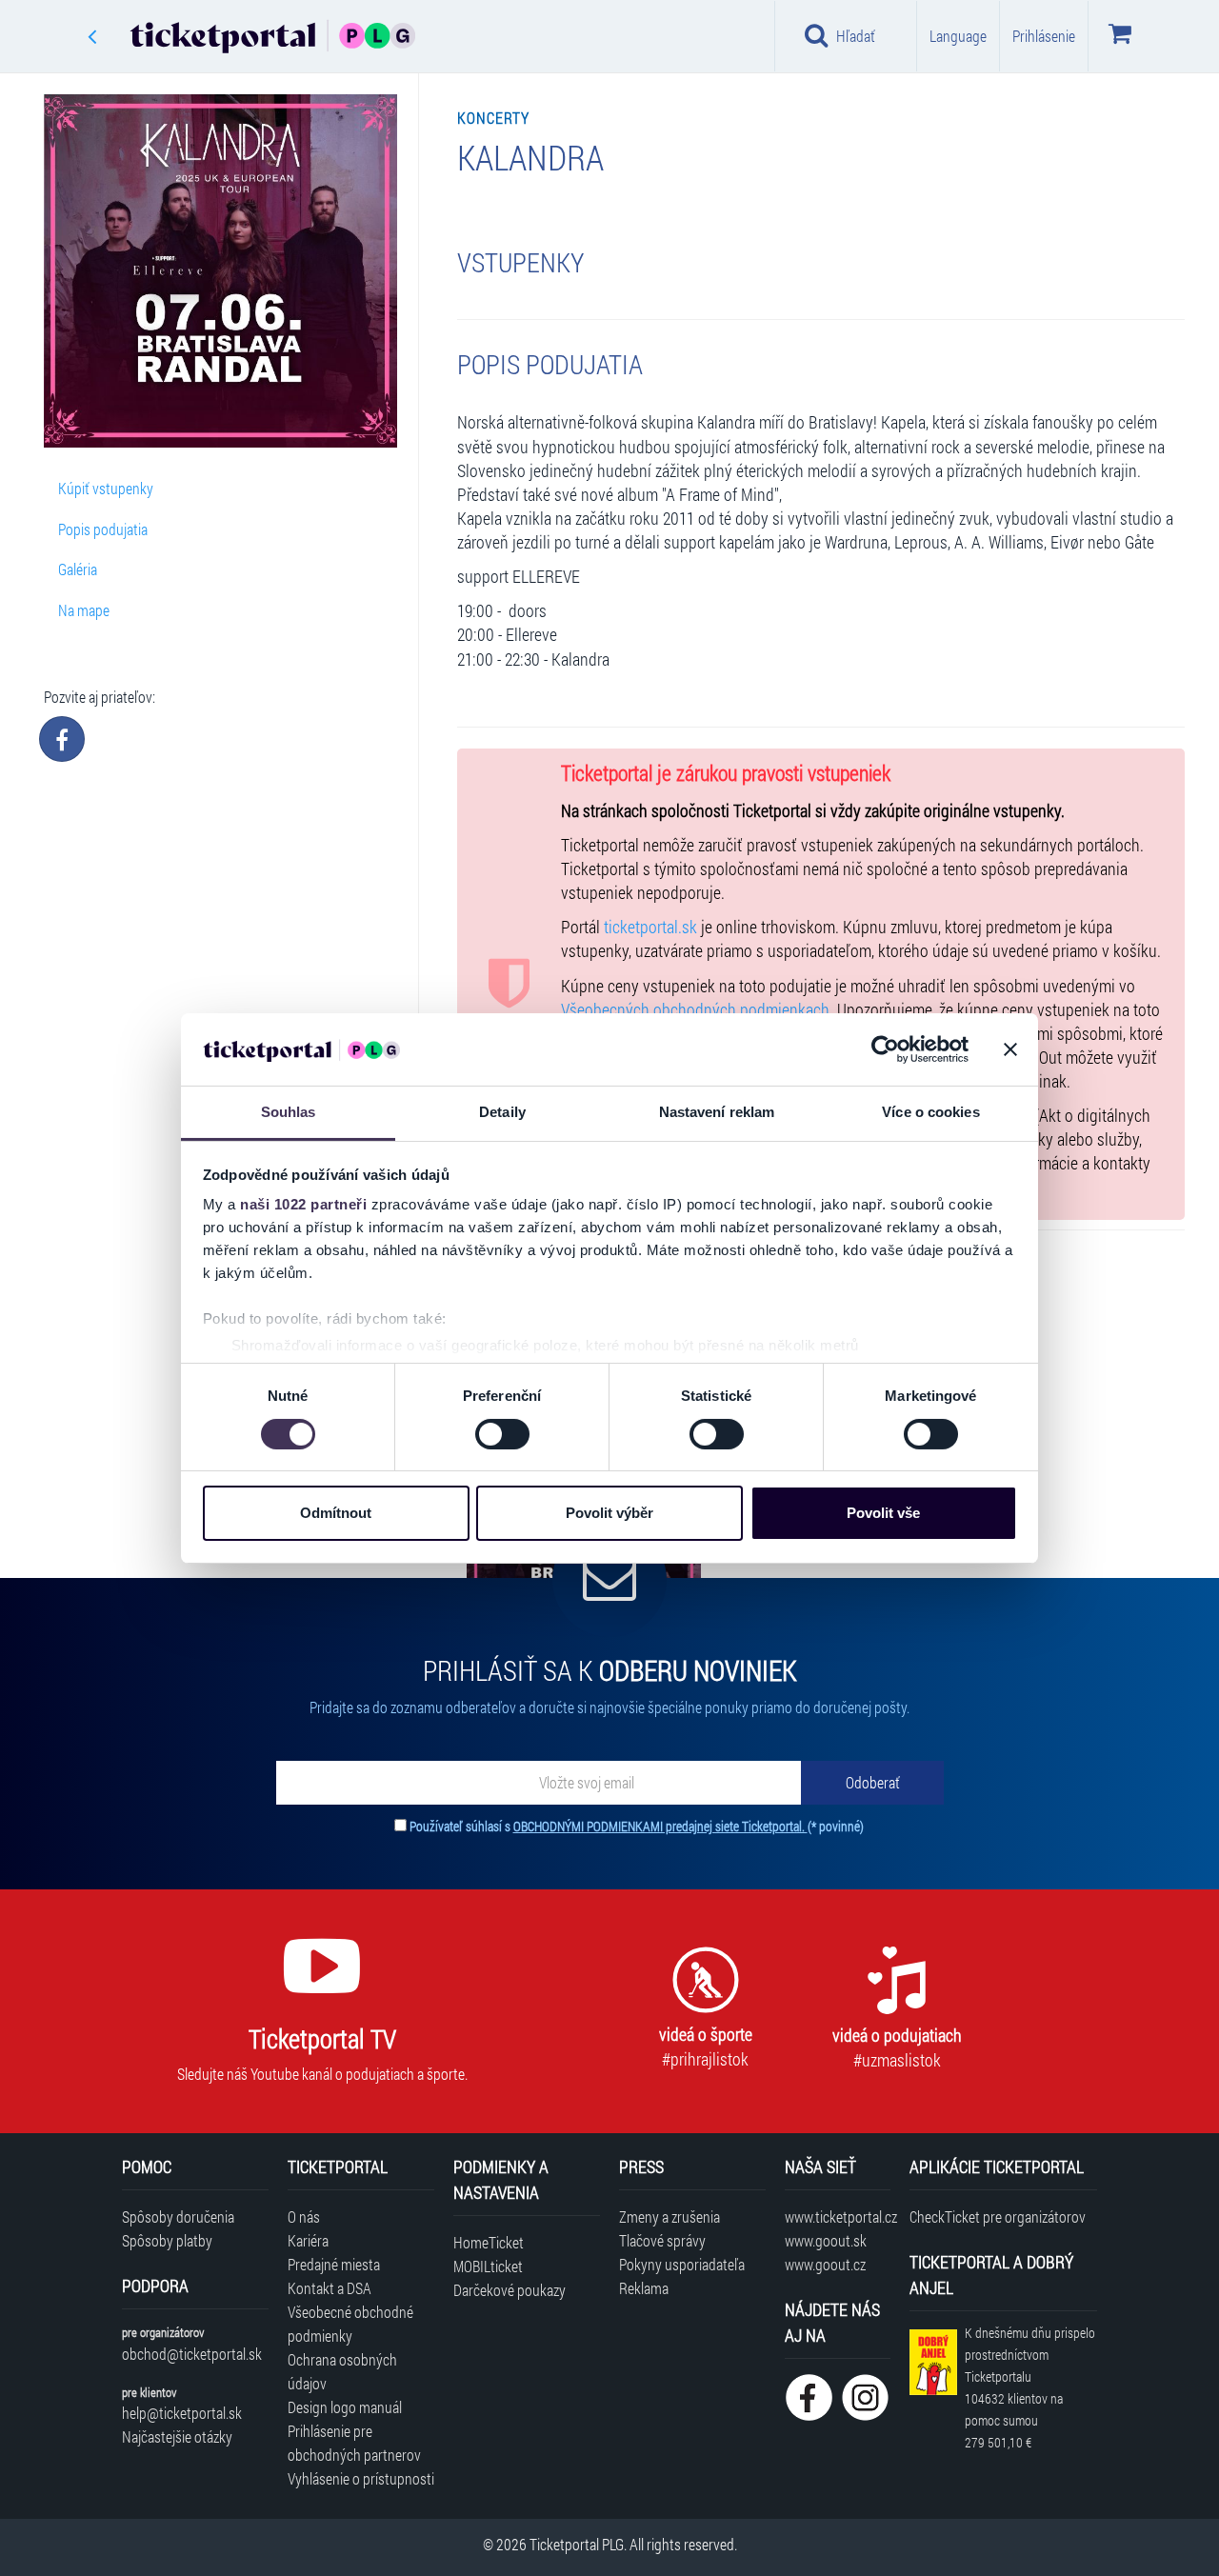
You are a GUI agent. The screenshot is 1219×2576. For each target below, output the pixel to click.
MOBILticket (488, 2266)
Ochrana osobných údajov (342, 2371)
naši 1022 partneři (303, 1204)
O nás (304, 2217)
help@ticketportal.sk (182, 2413)
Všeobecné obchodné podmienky (350, 2324)
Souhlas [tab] (289, 1112)
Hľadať (856, 36)
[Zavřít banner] (1010, 1049)
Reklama (644, 2288)
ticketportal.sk (650, 927)
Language (958, 36)
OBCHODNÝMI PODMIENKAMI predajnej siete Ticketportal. (660, 1826)
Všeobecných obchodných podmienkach (695, 1010)
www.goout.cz (825, 2264)
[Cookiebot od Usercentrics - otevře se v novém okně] (885, 1049)
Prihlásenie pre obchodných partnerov (354, 2443)
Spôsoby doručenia (178, 2217)
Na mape (84, 610)
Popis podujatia (103, 529)
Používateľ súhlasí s (637, 1826)
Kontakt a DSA (330, 2288)
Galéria (78, 569)
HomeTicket (489, 2242)
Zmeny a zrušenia (669, 2217)
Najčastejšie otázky (177, 2436)
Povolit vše (883, 1513)
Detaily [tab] (502, 1112)
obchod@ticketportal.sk (192, 2354)
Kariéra (308, 2240)
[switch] (502, 1434)
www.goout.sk (826, 2240)
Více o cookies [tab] (930, 1112)
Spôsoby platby (167, 2240)
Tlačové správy (662, 2240)
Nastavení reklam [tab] (717, 1112)
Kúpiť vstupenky (106, 488)
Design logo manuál (345, 2407)
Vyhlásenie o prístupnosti (361, 2478)
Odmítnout (336, 1513)
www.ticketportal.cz (838, 2217)
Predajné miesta (334, 2264)
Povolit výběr (609, 1513)
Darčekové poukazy (510, 2290)
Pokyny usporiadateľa (682, 2264)
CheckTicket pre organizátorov (998, 2217)
